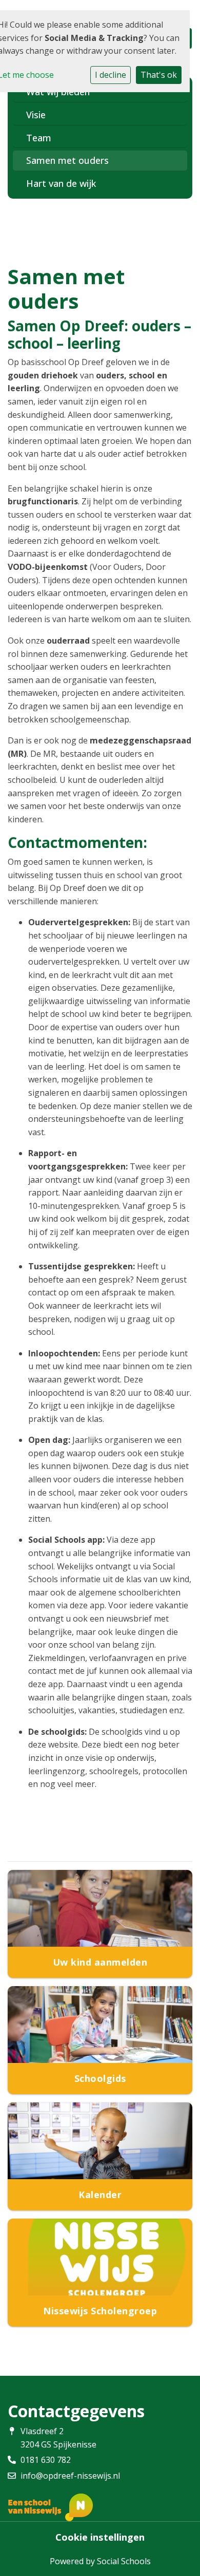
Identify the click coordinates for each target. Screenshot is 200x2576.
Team (39, 138)
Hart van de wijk (61, 183)
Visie (36, 115)
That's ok (159, 75)
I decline (111, 75)
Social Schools (124, 2561)
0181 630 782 (46, 2460)
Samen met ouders (67, 160)
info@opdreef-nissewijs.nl (70, 2476)
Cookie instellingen (100, 2537)
